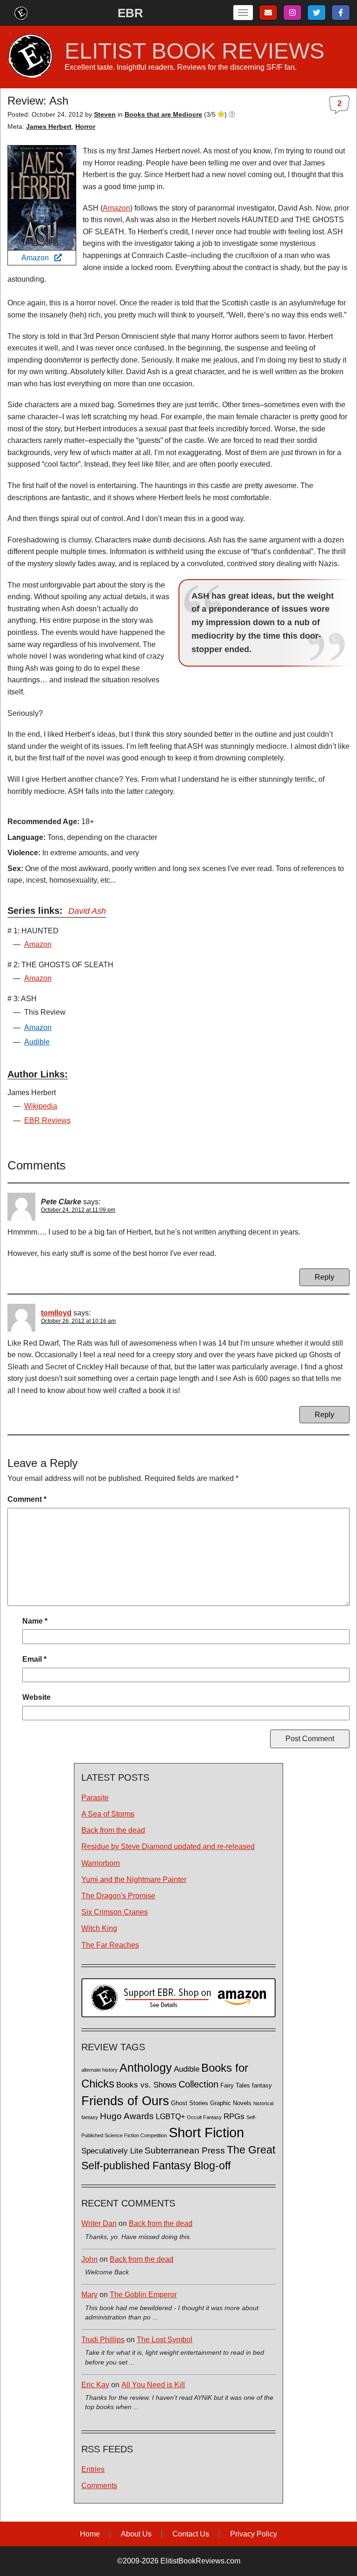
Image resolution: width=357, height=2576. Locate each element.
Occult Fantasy (204, 2117)
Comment (27, 1499)
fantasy (262, 2086)
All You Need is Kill (153, 2385)
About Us (136, 2534)
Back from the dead (113, 1830)
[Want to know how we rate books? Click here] (232, 114)
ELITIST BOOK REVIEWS (195, 51)
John (89, 2259)
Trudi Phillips (103, 2340)
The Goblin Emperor (143, 2295)
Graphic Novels (231, 2103)
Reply (324, 1277)
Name (35, 1621)
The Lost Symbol (165, 2340)
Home (90, 2534)
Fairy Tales (235, 2086)
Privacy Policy (254, 2534)
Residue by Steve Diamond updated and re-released (168, 1846)
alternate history (99, 2070)
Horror (85, 126)
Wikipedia (41, 1106)
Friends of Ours (125, 2101)
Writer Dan (99, 2223)
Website (36, 1697)
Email (34, 1659)
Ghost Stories (190, 2103)
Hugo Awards (127, 2116)
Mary (89, 2295)
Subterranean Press (185, 2150)
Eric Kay (95, 2385)
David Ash (87, 911)
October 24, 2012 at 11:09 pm (78, 1210)
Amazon (38, 258)
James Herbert (49, 126)
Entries (93, 2469)
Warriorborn (101, 1863)
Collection (198, 2084)
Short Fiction (206, 2132)
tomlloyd (56, 1313)
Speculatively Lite (112, 2151)
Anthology (146, 2067)
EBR (130, 13)
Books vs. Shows (146, 2085)
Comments (99, 2486)
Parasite (95, 1798)
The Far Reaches (110, 1945)
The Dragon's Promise (118, 1896)
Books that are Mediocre (163, 114)
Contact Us (191, 2534)
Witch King (99, 1928)
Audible (37, 1042)
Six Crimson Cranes (115, 1912)
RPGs (234, 2117)
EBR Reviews (47, 1120)
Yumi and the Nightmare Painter (134, 1879)
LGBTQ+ (170, 2116)
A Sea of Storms (108, 1814)
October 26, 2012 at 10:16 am (78, 1321)
